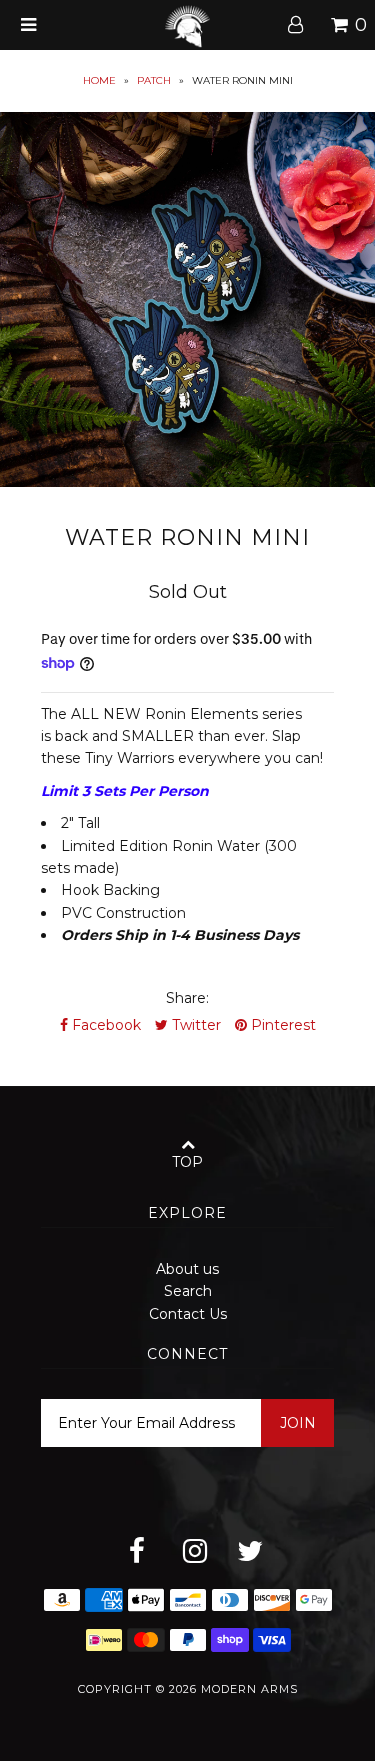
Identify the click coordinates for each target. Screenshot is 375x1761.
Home (99, 80)
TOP (187, 1162)
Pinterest (281, 1025)
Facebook (104, 1025)
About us (187, 1269)
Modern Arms (249, 1689)
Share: (187, 998)
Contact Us (188, 1314)
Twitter (194, 1025)
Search (188, 1291)
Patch (154, 80)
